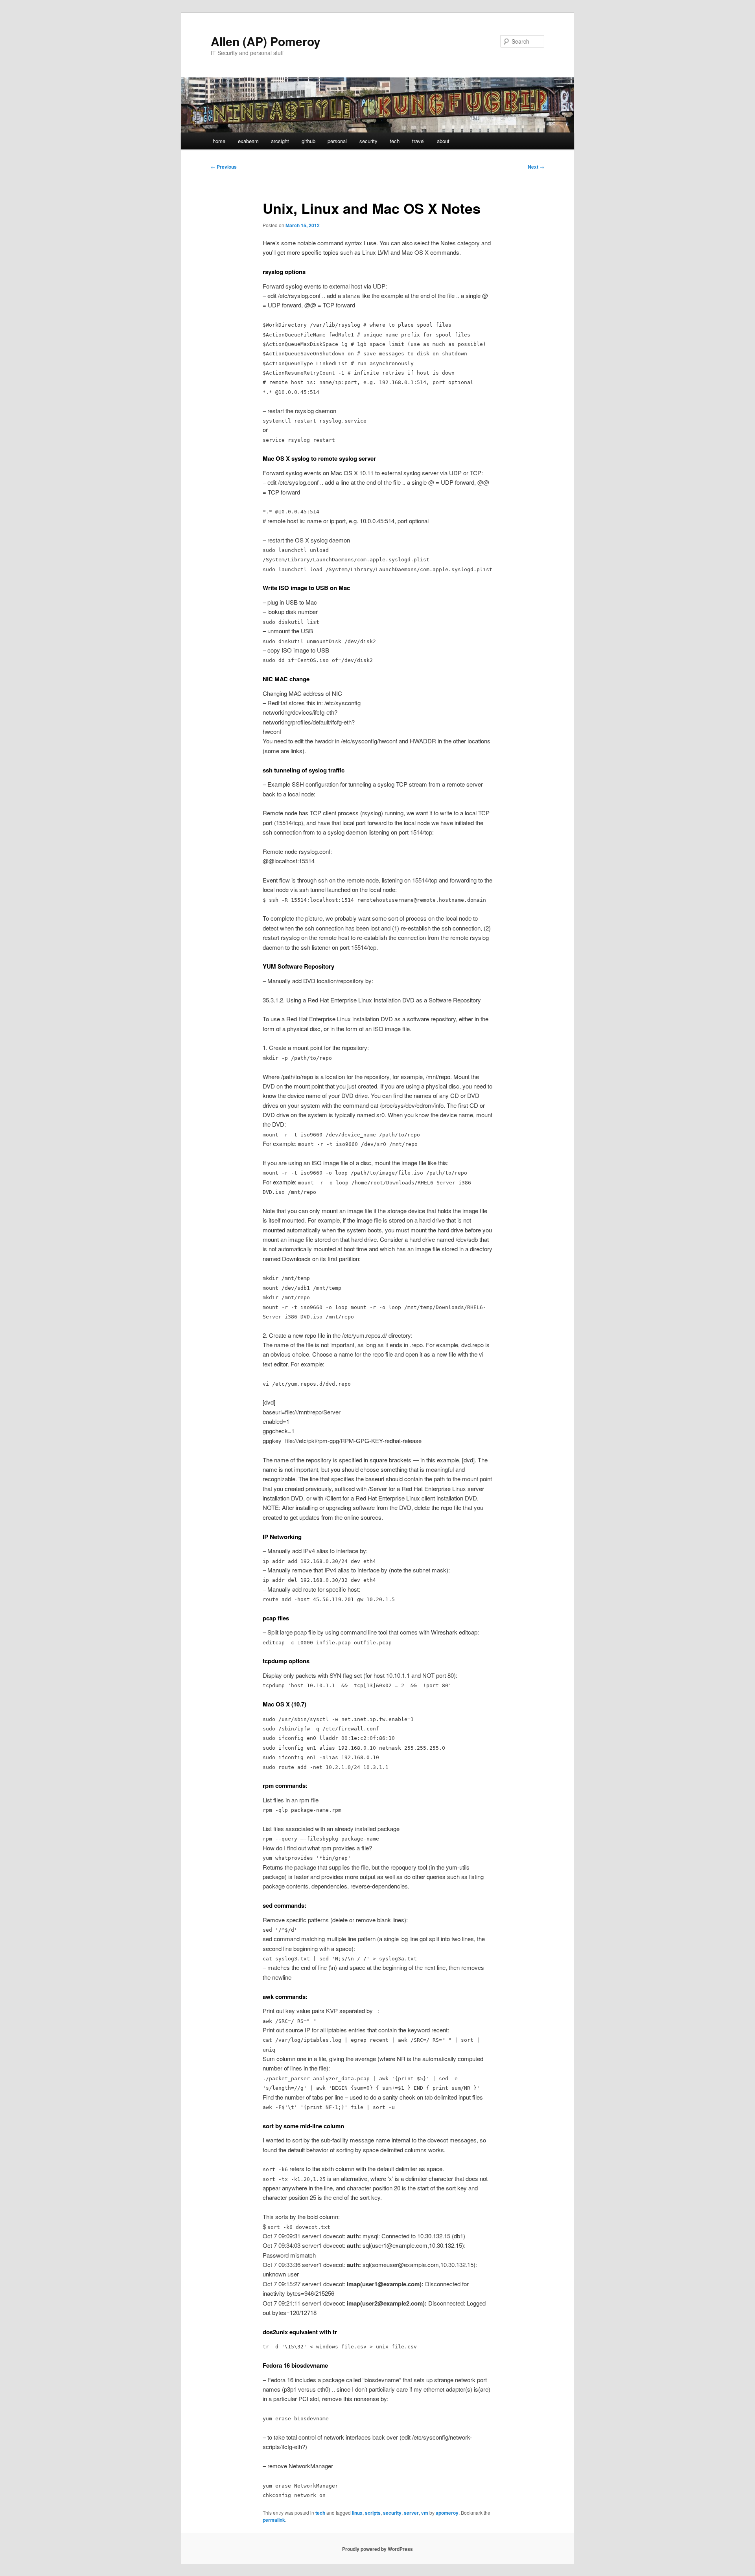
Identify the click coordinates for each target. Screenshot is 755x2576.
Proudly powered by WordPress (377, 2549)
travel (418, 141)
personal (337, 141)
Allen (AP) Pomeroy (266, 41)
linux (357, 2513)
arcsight (280, 141)
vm (425, 2513)
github (308, 141)
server (411, 2513)
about (443, 141)
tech (395, 141)
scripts (373, 2513)
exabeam (248, 141)
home (219, 141)
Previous (224, 167)
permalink (274, 2520)
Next (536, 167)
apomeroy (447, 2513)
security (368, 141)
